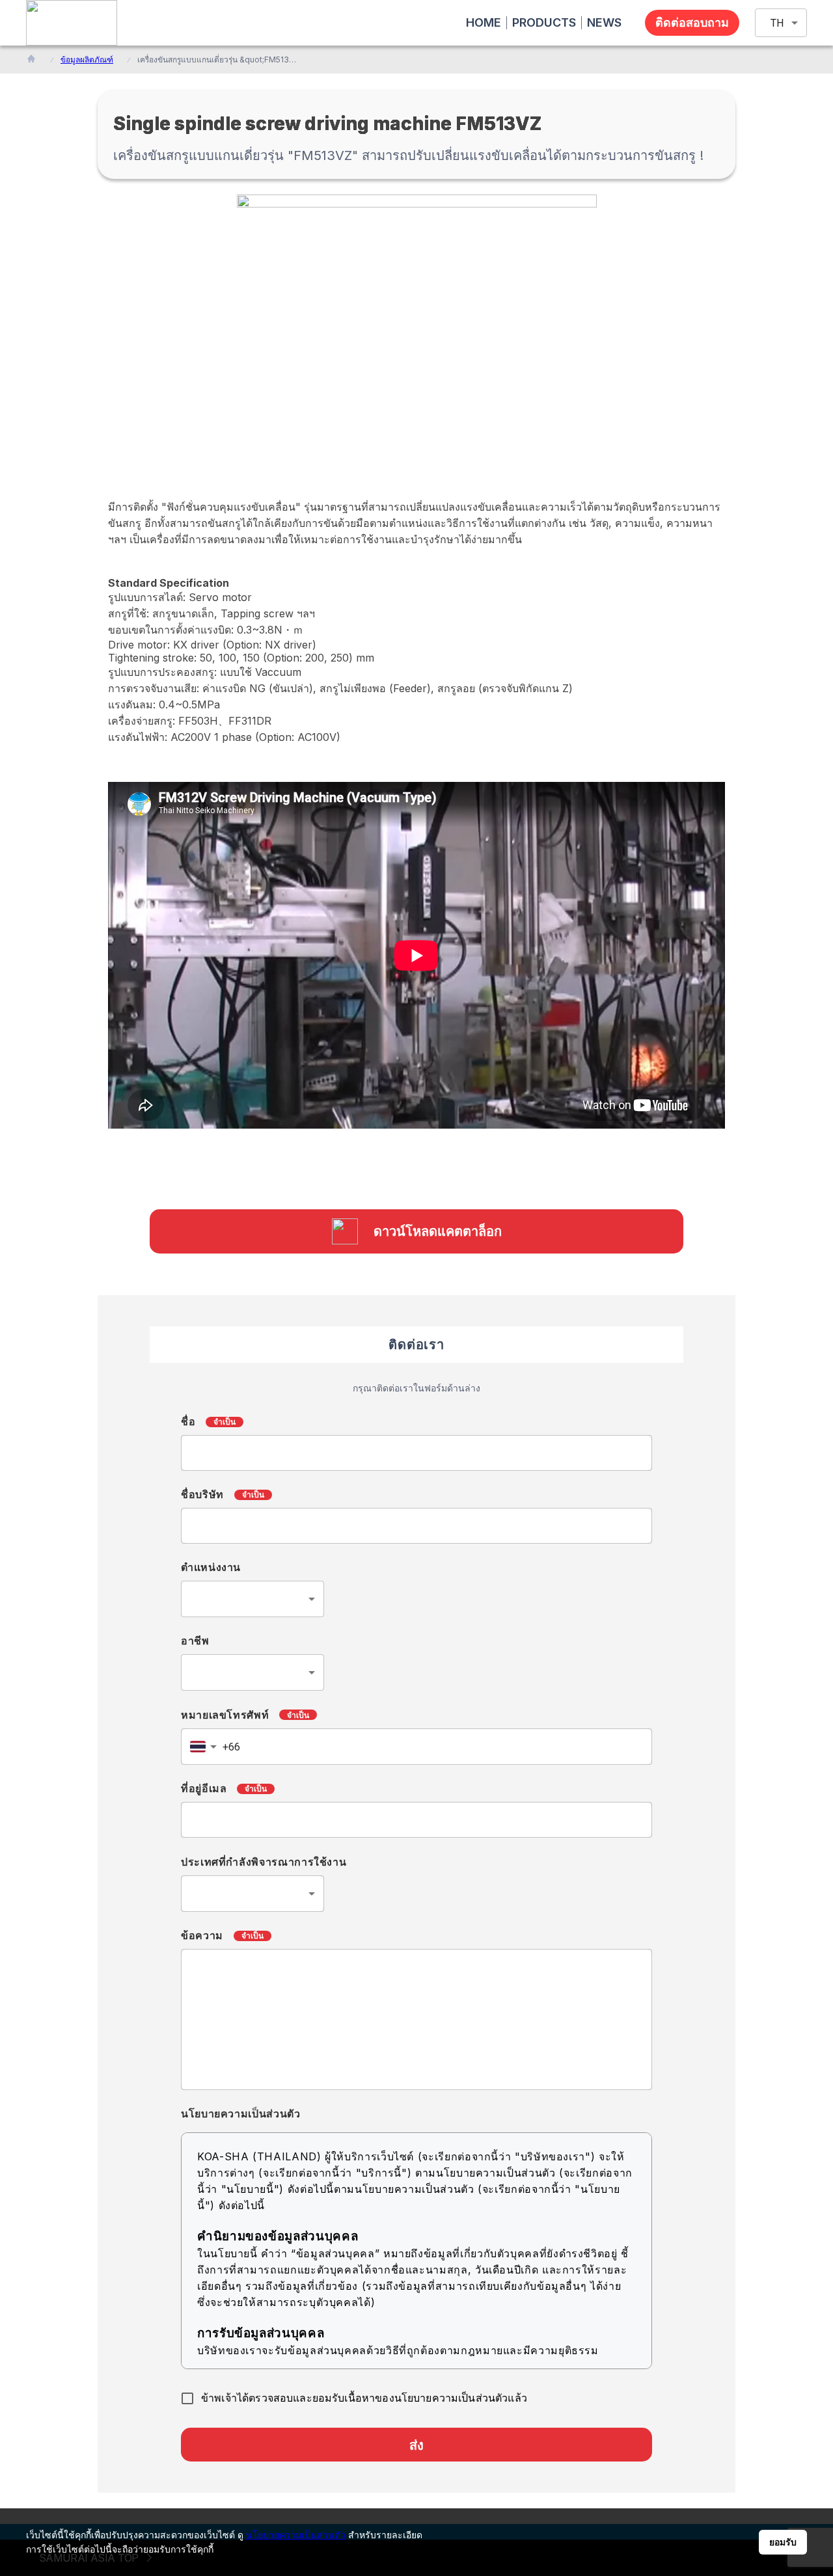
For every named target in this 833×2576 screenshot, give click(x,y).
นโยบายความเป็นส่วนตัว (296, 2535)
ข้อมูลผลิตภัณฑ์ (87, 60)
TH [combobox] (777, 23)
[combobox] (253, 1599)
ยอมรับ (783, 2542)
